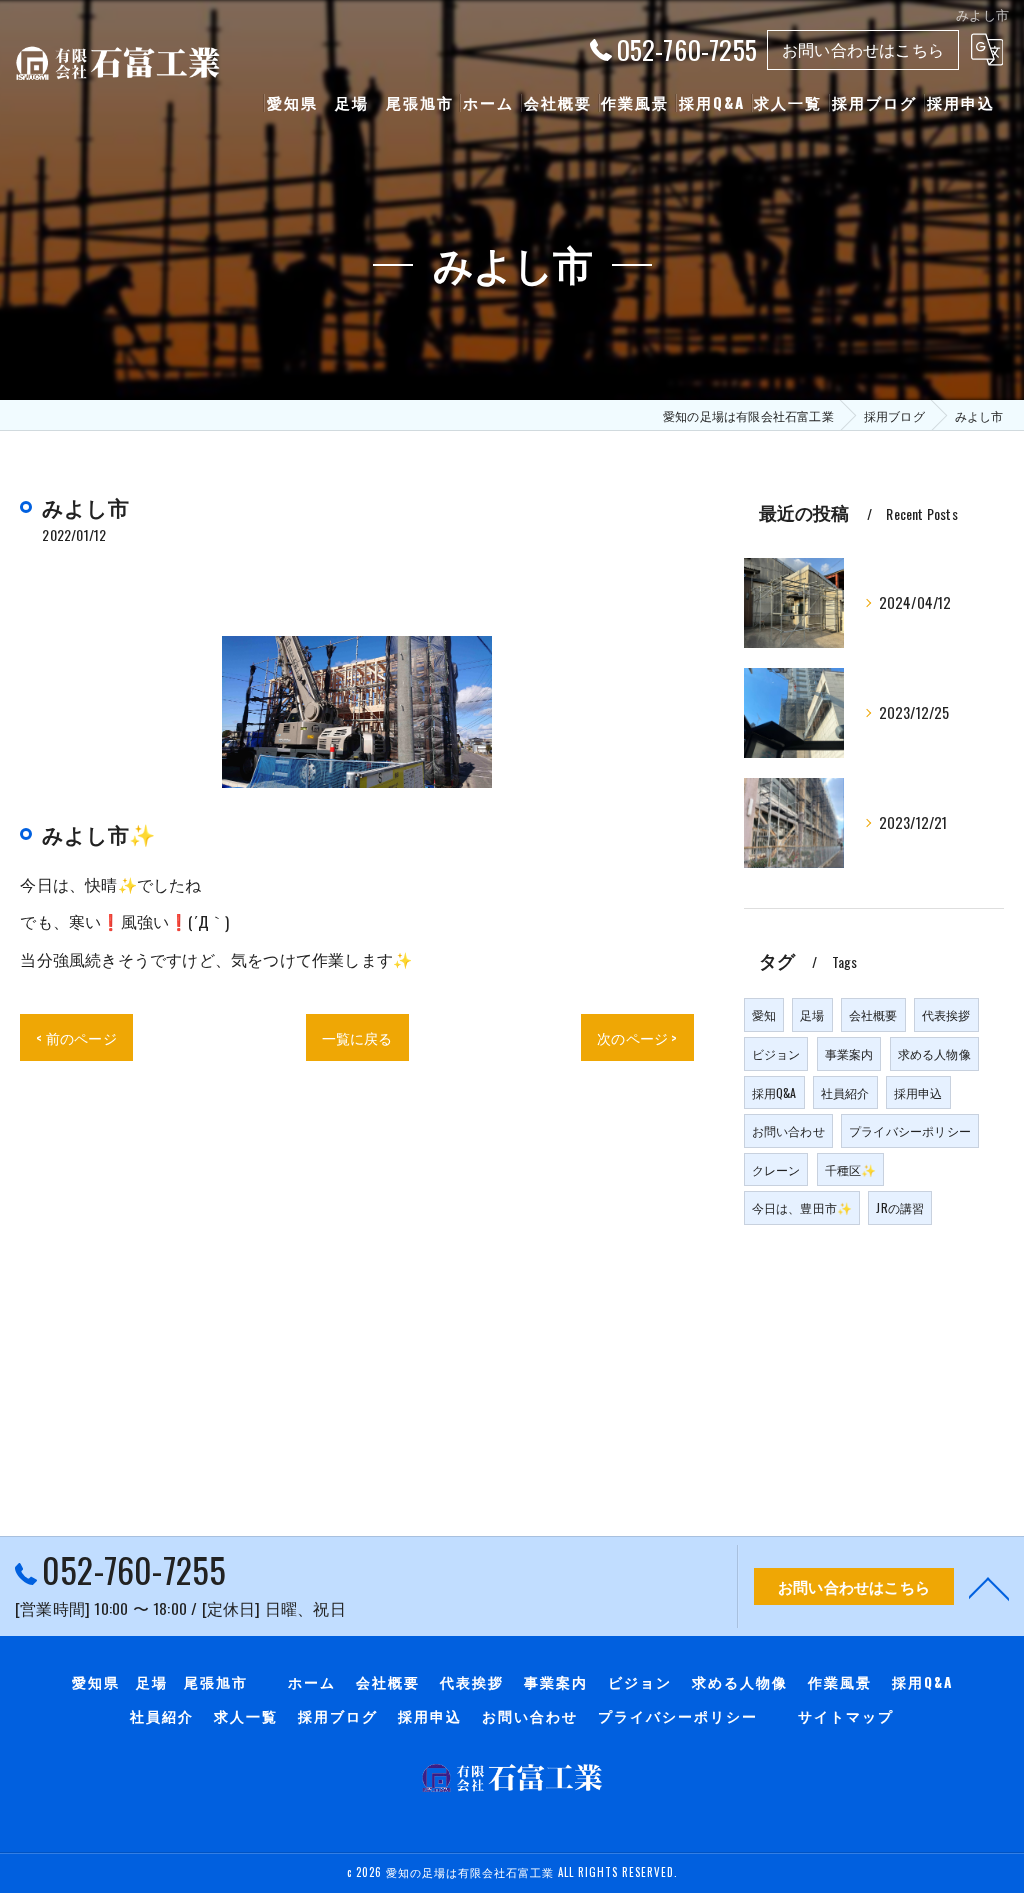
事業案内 (849, 1053)
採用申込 (918, 1092)
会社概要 (873, 1014)
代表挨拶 (946, 1014)
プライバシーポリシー (910, 1130)
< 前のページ (76, 1037)
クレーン (776, 1169)
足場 (812, 1014)
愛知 (764, 1014)
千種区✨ (851, 1169)
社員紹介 (845, 1092)
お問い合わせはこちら (863, 49)
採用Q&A (774, 1092)
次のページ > (637, 1037)
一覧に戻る (357, 1037)
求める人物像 (934, 1053)
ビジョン (776, 1053)
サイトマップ (846, 1716)
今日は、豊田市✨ (802, 1207)
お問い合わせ (788, 1130)
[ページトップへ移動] (989, 1587)
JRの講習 (900, 1207)
